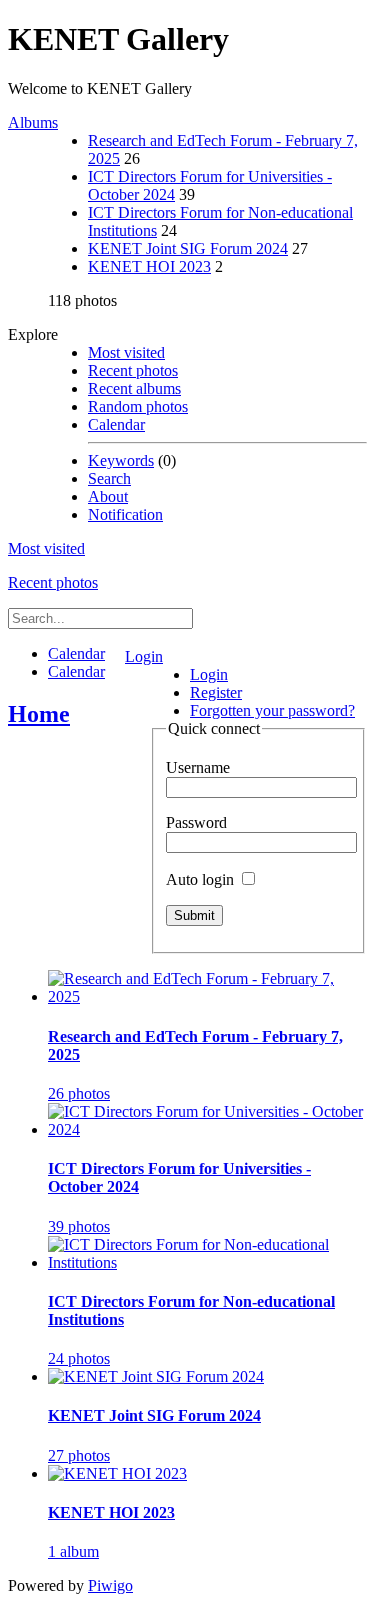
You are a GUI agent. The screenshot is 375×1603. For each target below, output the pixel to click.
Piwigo (110, 1585)
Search (109, 478)
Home (39, 714)
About (108, 496)
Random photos (138, 406)
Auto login (202, 879)
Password (196, 822)
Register (216, 692)
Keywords (121, 460)
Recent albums (134, 388)
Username (198, 767)
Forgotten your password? (272, 710)
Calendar (116, 424)
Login (144, 656)
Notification (125, 514)
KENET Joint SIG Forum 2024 (188, 248)
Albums (33, 122)
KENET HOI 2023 (149, 266)
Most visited (126, 352)
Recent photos (133, 370)
